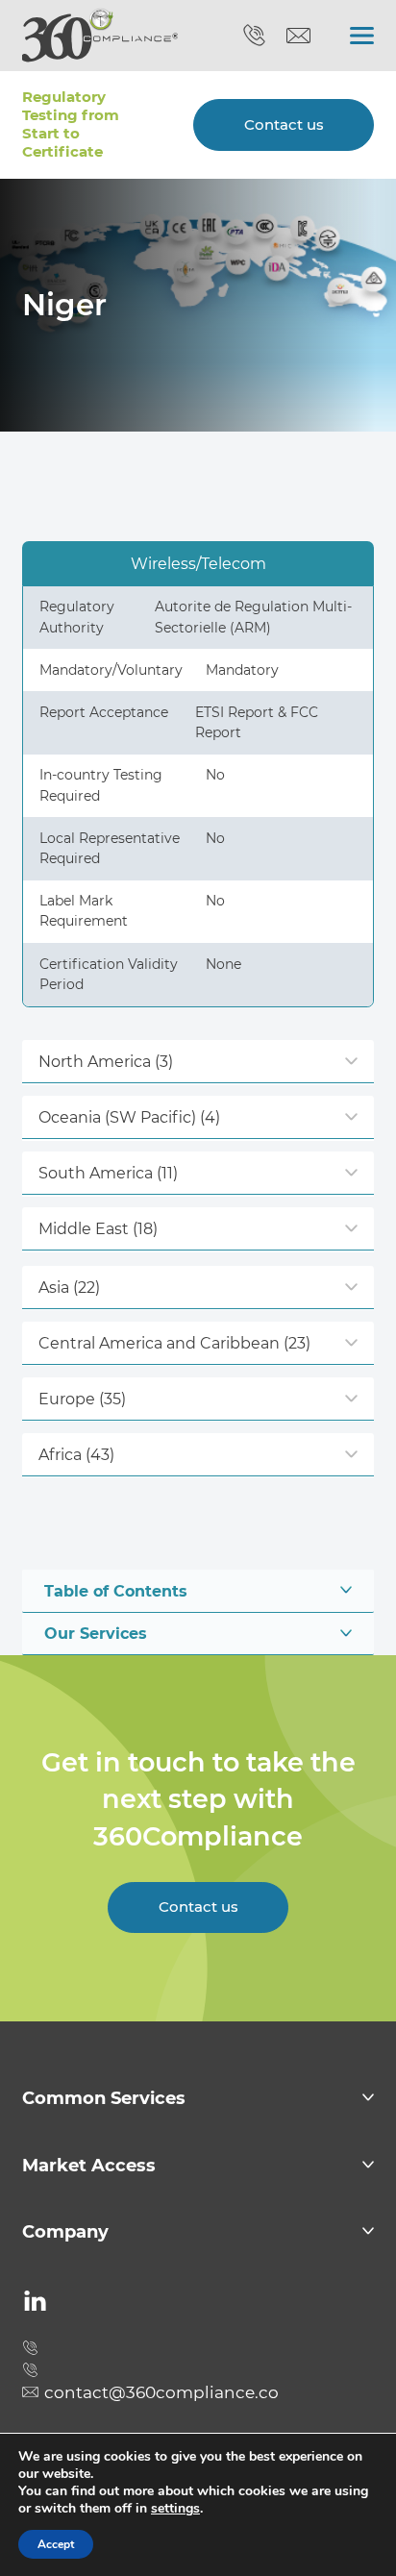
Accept (56, 2544)
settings (175, 2509)
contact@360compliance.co (298, 36)
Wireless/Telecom (198, 563)
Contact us (284, 125)
